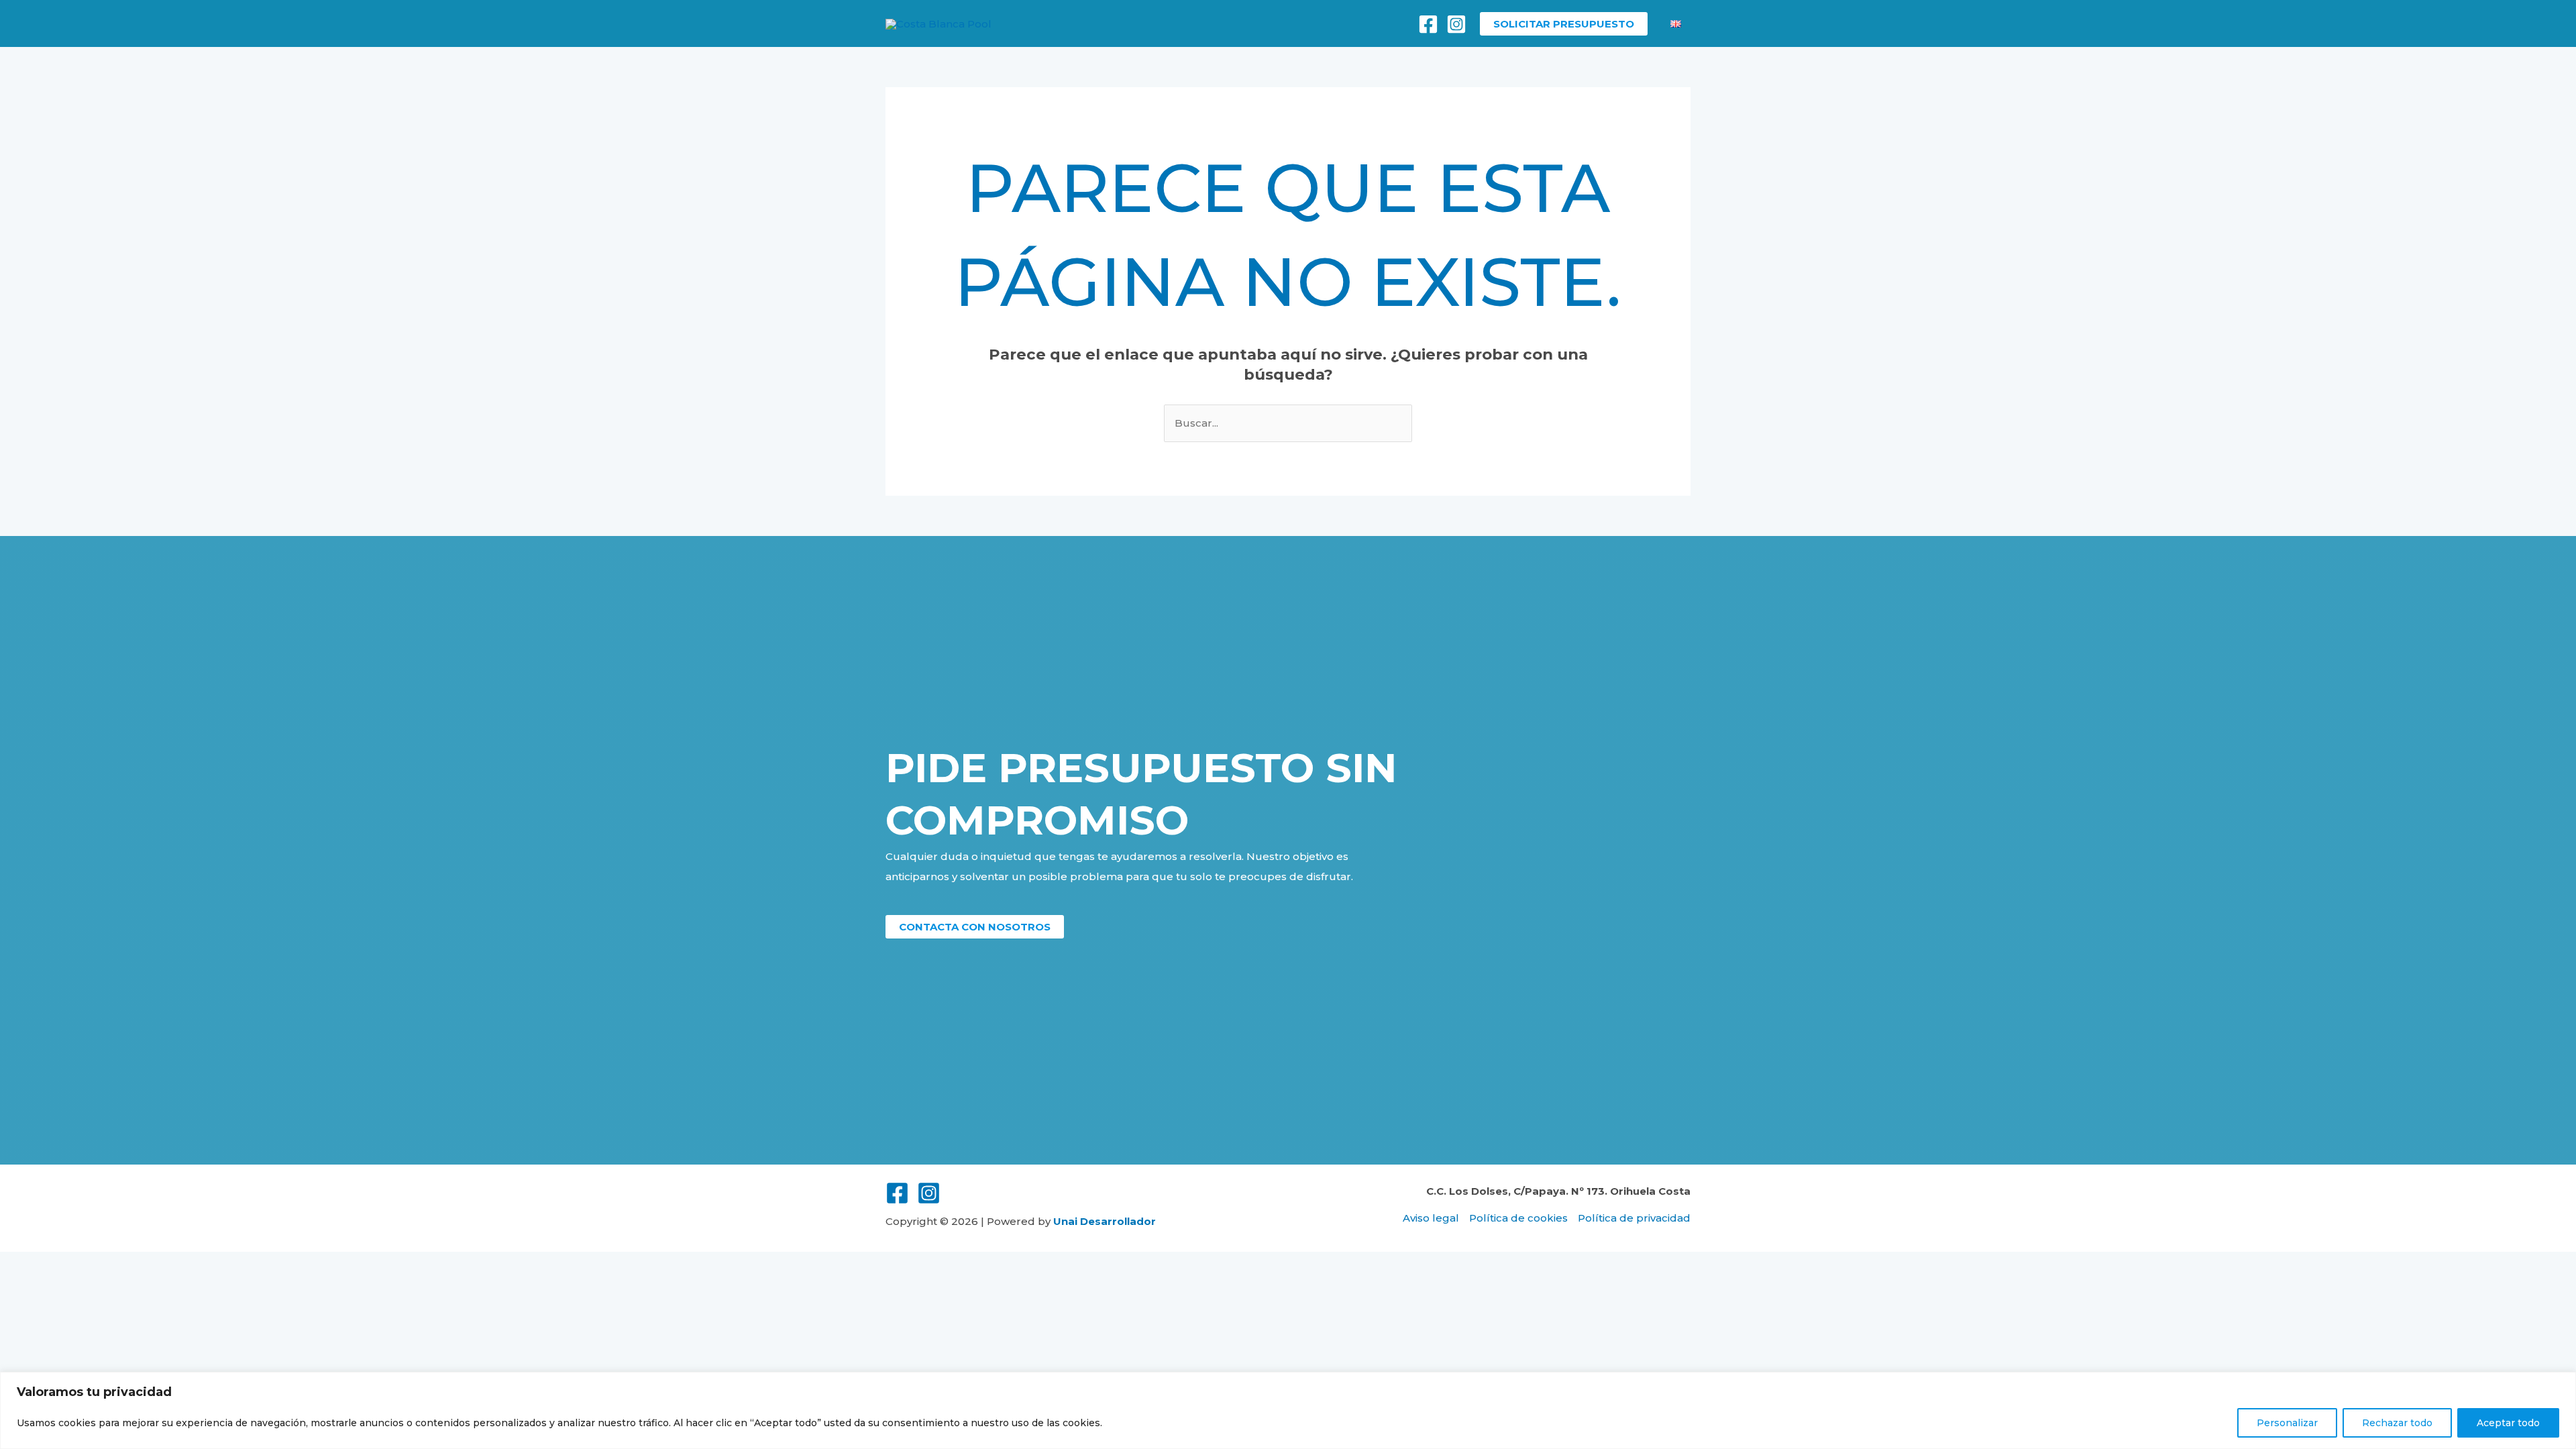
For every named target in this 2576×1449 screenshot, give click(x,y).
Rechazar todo (2397, 1423)
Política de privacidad (1634, 1218)
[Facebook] (1428, 24)
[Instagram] (1456, 24)
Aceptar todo (2508, 1423)
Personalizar (2287, 1423)
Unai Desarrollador (1105, 1221)
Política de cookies (1518, 1218)
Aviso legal (1431, 1218)
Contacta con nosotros (975, 927)
